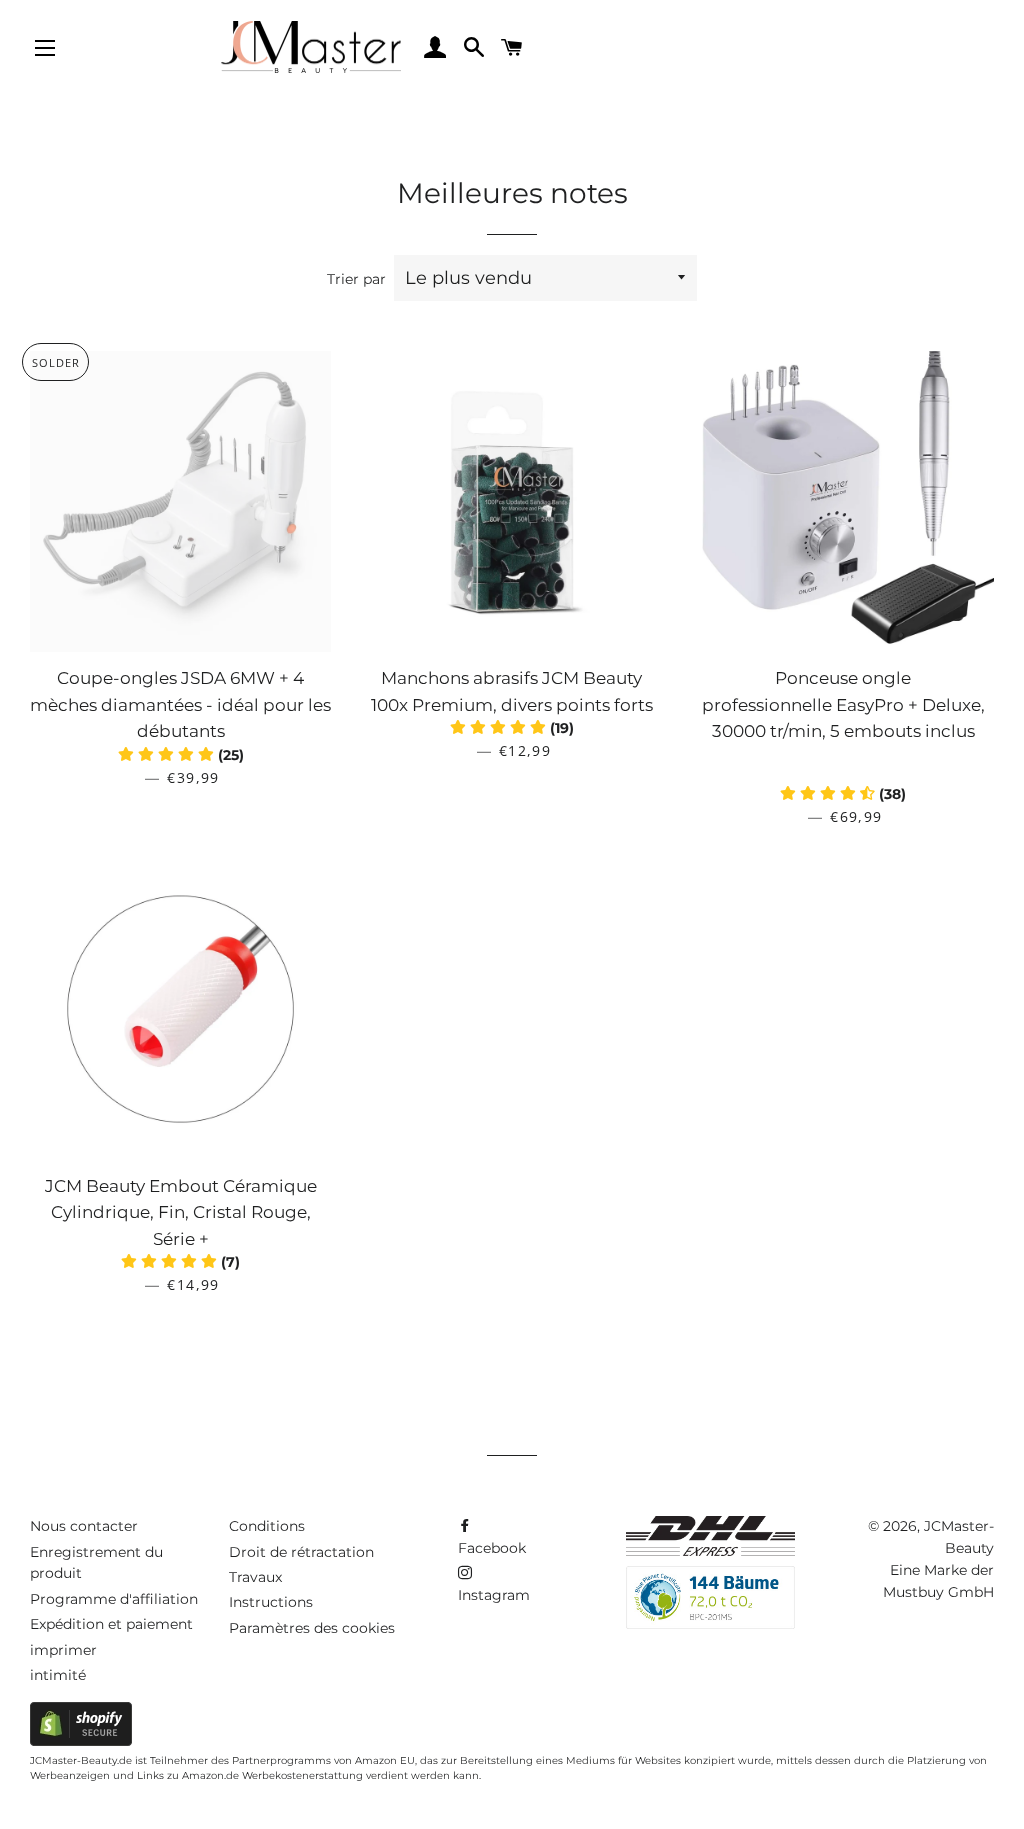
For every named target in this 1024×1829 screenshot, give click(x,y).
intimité (58, 1675)
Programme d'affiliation (114, 1599)
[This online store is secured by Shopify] (81, 1741)
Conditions (267, 1526)
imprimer (63, 1650)
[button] (843, 794)
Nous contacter (84, 1526)
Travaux (255, 1577)
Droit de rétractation (301, 1552)
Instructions (271, 1602)
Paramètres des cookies (312, 1628)
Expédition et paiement (111, 1624)
